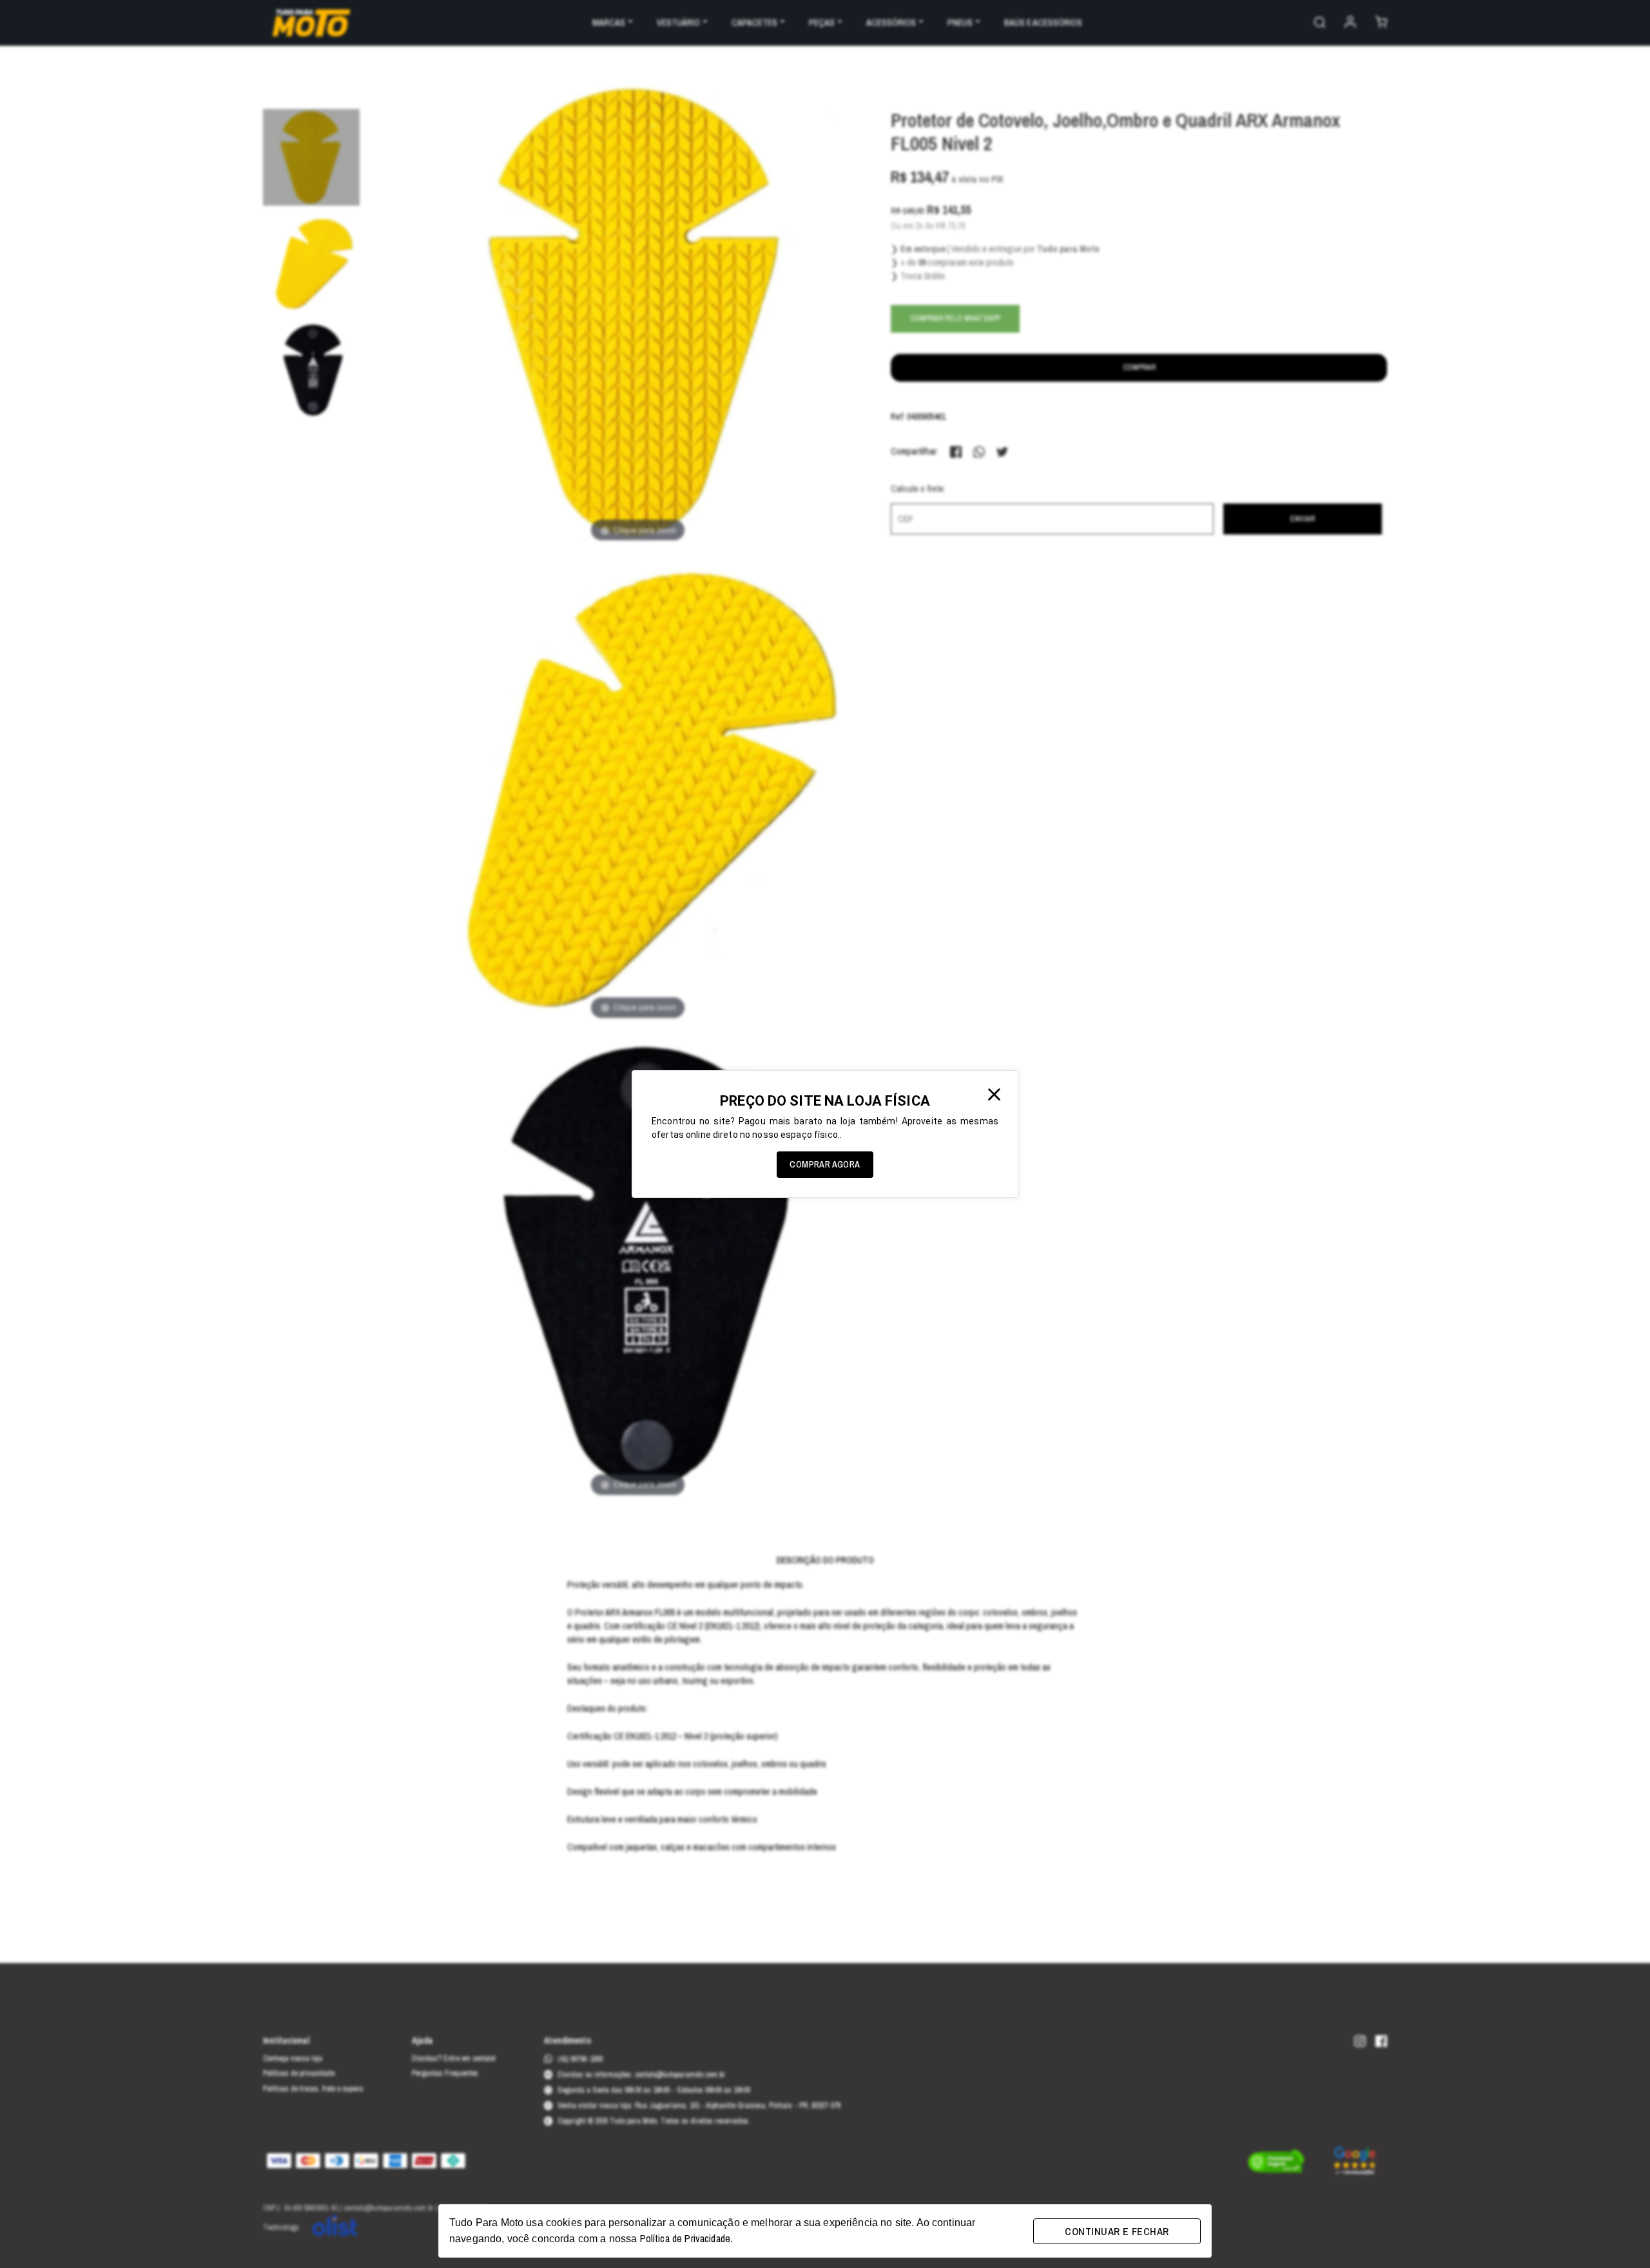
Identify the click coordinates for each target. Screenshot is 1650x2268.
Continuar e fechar (1117, 2231)
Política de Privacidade (685, 2238)
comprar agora (825, 1164)
